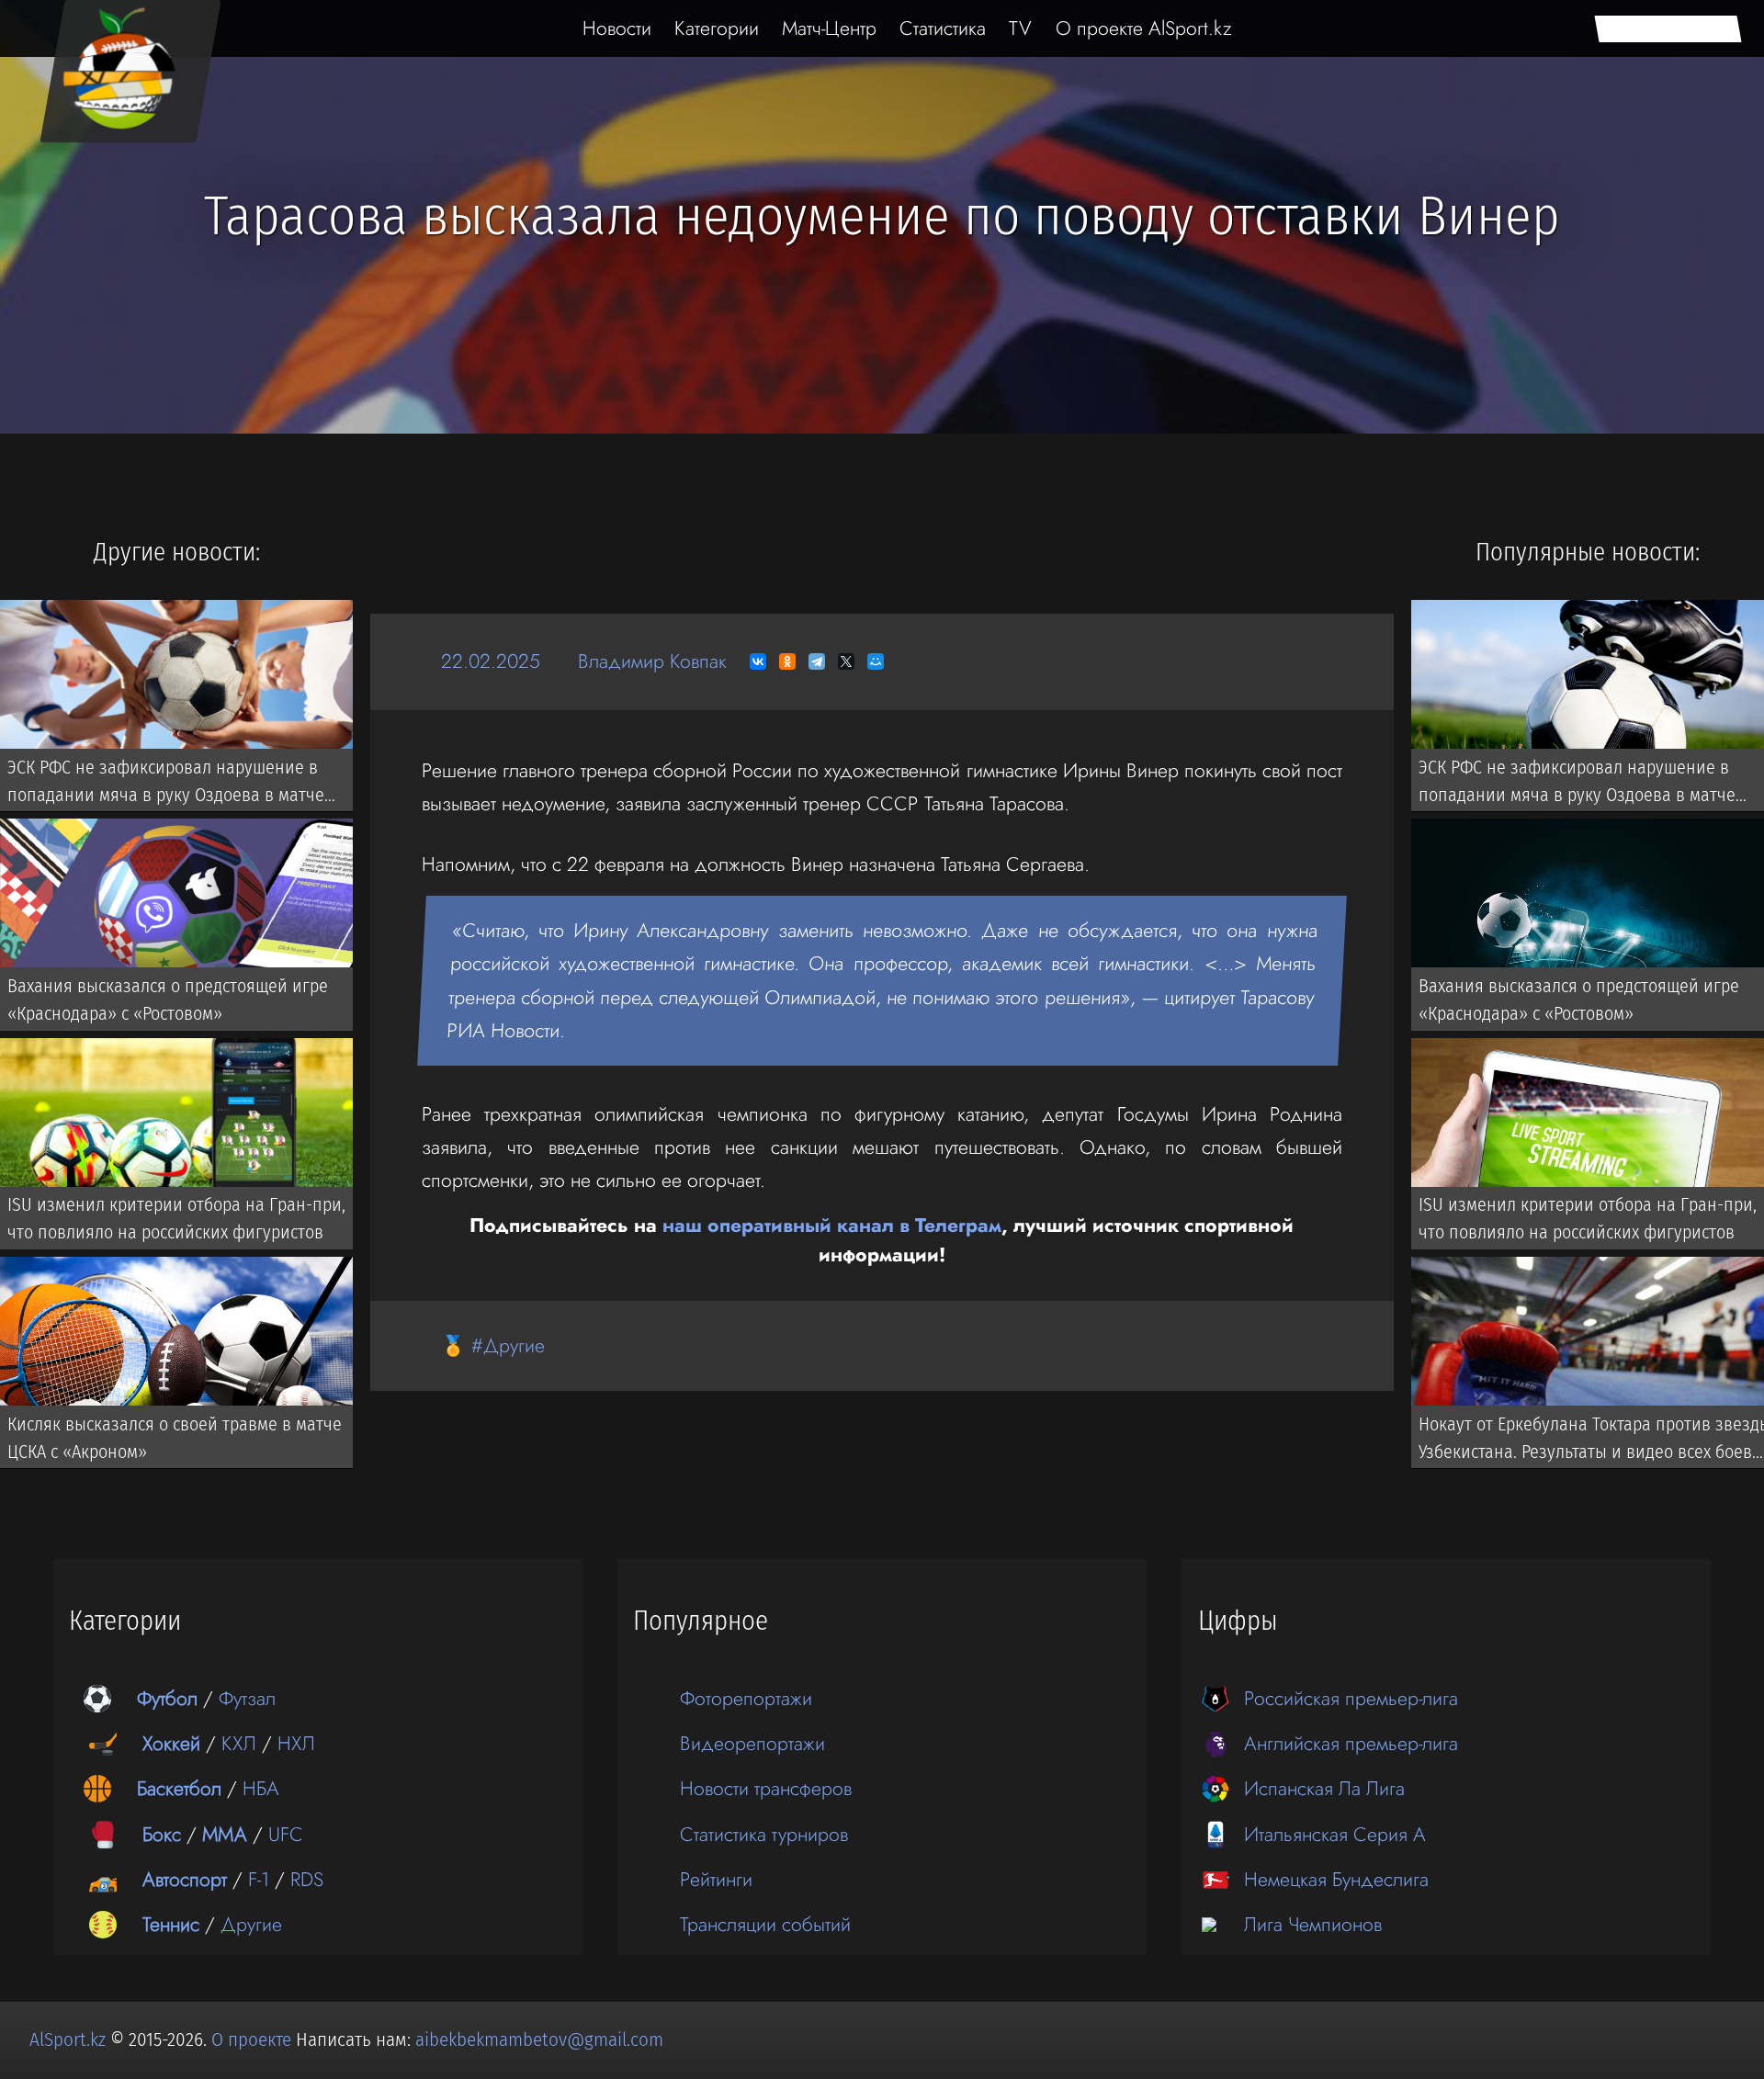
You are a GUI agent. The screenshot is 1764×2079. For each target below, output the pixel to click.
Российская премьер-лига (1351, 1698)
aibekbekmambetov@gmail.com (539, 2039)
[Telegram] (817, 661)
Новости (617, 28)
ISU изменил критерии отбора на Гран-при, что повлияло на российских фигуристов (176, 1218)
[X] (846, 661)
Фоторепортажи (746, 1698)
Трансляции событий (765, 1924)
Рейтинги (716, 1879)
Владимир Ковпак (652, 661)
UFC (286, 1834)
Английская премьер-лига (1351, 1743)
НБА (261, 1788)
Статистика (943, 28)
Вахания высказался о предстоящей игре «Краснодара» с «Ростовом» (168, 1000)
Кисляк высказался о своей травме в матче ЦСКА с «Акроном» (175, 1438)
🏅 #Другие (493, 1345)
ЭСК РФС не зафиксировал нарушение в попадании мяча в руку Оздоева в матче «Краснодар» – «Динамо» (166, 784)
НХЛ (296, 1743)
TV (1020, 28)
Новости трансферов (766, 1788)
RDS (307, 1879)
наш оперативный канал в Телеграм (832, 1225)
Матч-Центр (829, 28)
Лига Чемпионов (1313, 1924)
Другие (251, 1924)
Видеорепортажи (752, 1743)
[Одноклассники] (787, 661)
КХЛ (239, 1743)
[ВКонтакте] (758, 661)
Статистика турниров (764, 1834)
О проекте (254, 2039)
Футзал (247, 1698)
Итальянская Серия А (1335, 1834)
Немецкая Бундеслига (1336, 1879)
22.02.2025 (491, 661)
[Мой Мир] (876, 661)
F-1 (259, 1879)
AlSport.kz (68, 2039)
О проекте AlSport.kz (1144, 28)
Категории (717, 28)
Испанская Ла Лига (1324, 1788)
